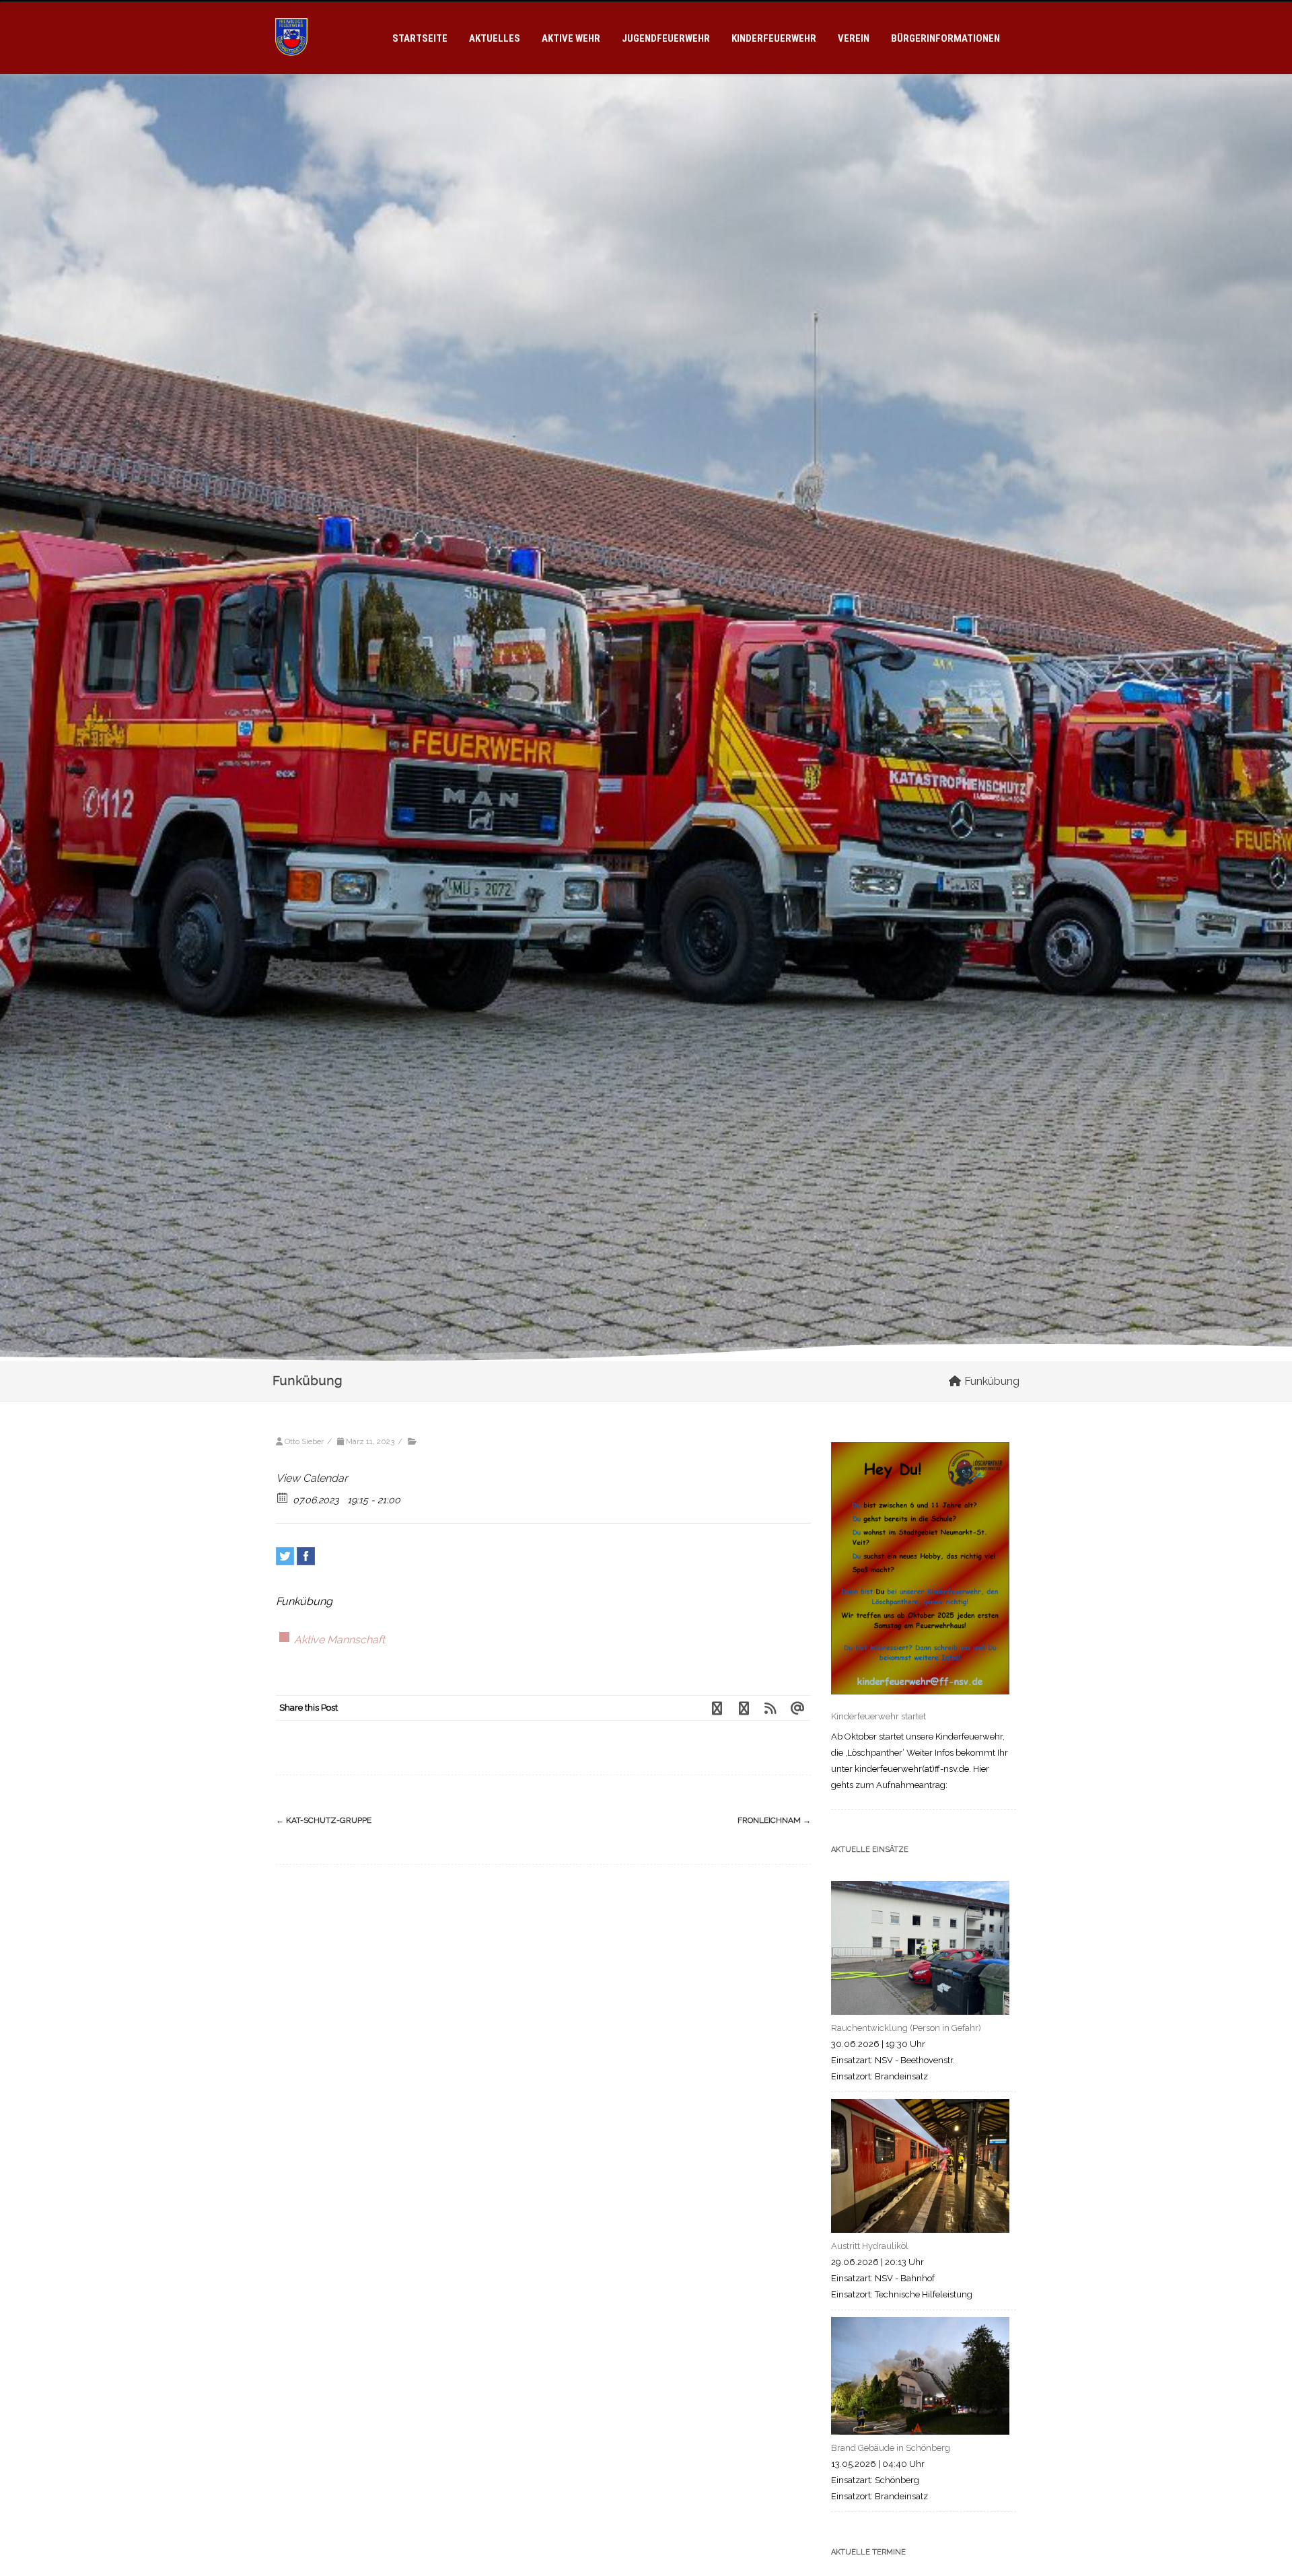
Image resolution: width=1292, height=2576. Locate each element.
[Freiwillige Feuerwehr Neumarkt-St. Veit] (291, 68)
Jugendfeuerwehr (666, 38)
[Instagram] (744, 1708)
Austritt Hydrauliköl (870, 2246)
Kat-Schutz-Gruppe (324, 1820)
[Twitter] (285, 1556)
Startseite (420, 38)
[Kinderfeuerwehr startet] (920, 1571)
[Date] (283, 1497)
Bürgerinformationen (945, 38)
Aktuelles (495, 38)
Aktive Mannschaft (339, 1640)
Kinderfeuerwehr (774, 38)
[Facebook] (306, 1556)
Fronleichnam (774, 1820)
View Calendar (312, 1478)
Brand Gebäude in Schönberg (891, 2448)
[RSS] (770, 1708)
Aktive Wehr (571, 38)
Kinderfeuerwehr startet (878, 1716)
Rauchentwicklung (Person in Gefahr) (906, 2028)
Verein (854, 38)
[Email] (797, 1708)
